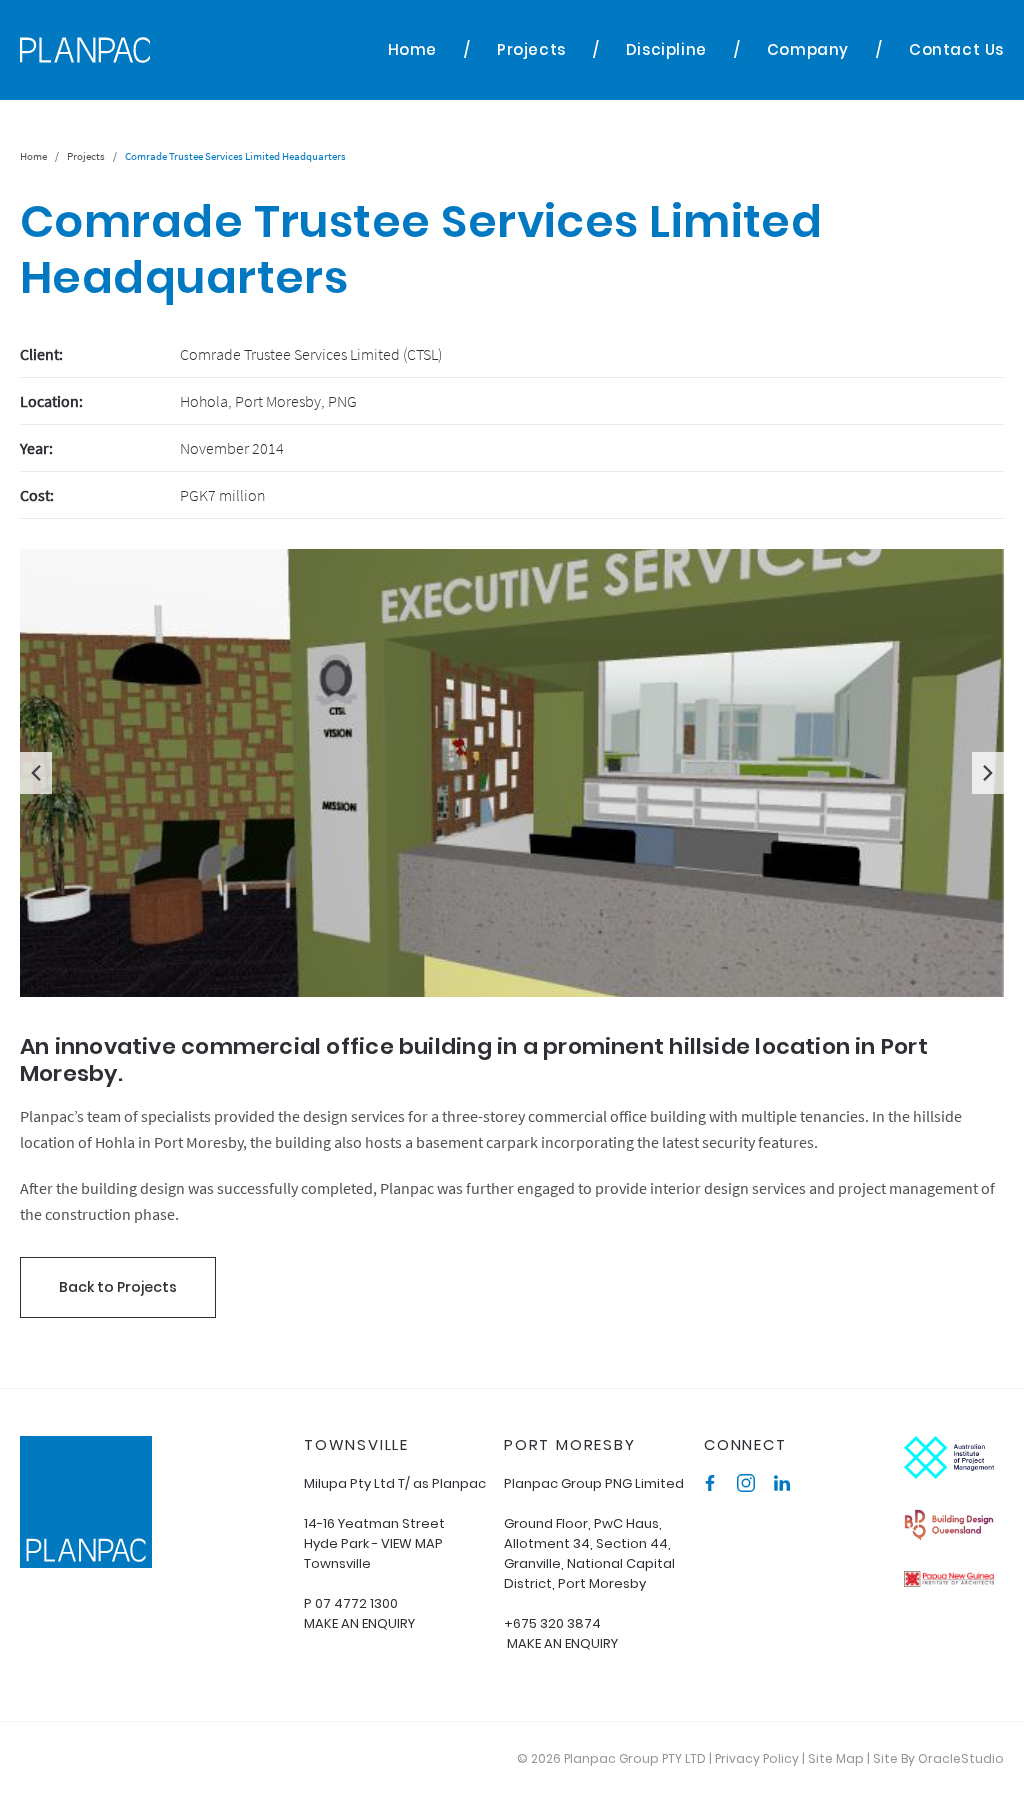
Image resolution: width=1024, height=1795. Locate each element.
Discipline (666, 49)
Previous (36, 773)
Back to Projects (118, 1287)
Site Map (836, 1758)
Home (412, 49)
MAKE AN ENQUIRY (359, 1623)
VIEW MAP (412, 1543)
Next (988, 773)
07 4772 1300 (356, 1603)
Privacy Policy (757, 1758)
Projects (531, 49)
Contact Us (956, 49)
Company (808, 49)
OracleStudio (961, 1758)
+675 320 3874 (552, 1623)
